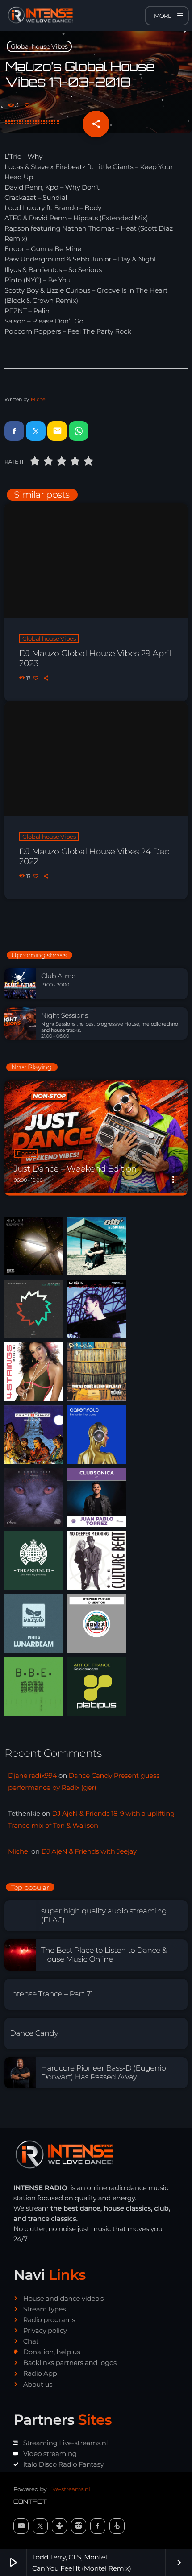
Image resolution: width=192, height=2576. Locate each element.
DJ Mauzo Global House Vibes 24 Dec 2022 (94, 857)
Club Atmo (58, 976)
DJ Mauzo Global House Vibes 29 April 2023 (95, 658)
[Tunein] (59, 2526)
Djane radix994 (32, 1775)
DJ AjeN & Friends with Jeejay (89, 1851)
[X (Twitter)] (40, 2526)
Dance (26, 1154)
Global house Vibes (39, 46)
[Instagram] (79, 2526)
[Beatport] (117, 2526)
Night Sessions (65, 1015)
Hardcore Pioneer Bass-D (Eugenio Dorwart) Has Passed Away (103, 2073)
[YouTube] (21, 2526)
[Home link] (38, 16)
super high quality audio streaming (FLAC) (104, 1916)
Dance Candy (34, 2033)
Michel (39, 399)
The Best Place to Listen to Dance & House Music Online (104, 1955)
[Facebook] (98, 2526)
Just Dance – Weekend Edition (75, 1169)
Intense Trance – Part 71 (52, 1994)
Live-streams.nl (69, 2489)
